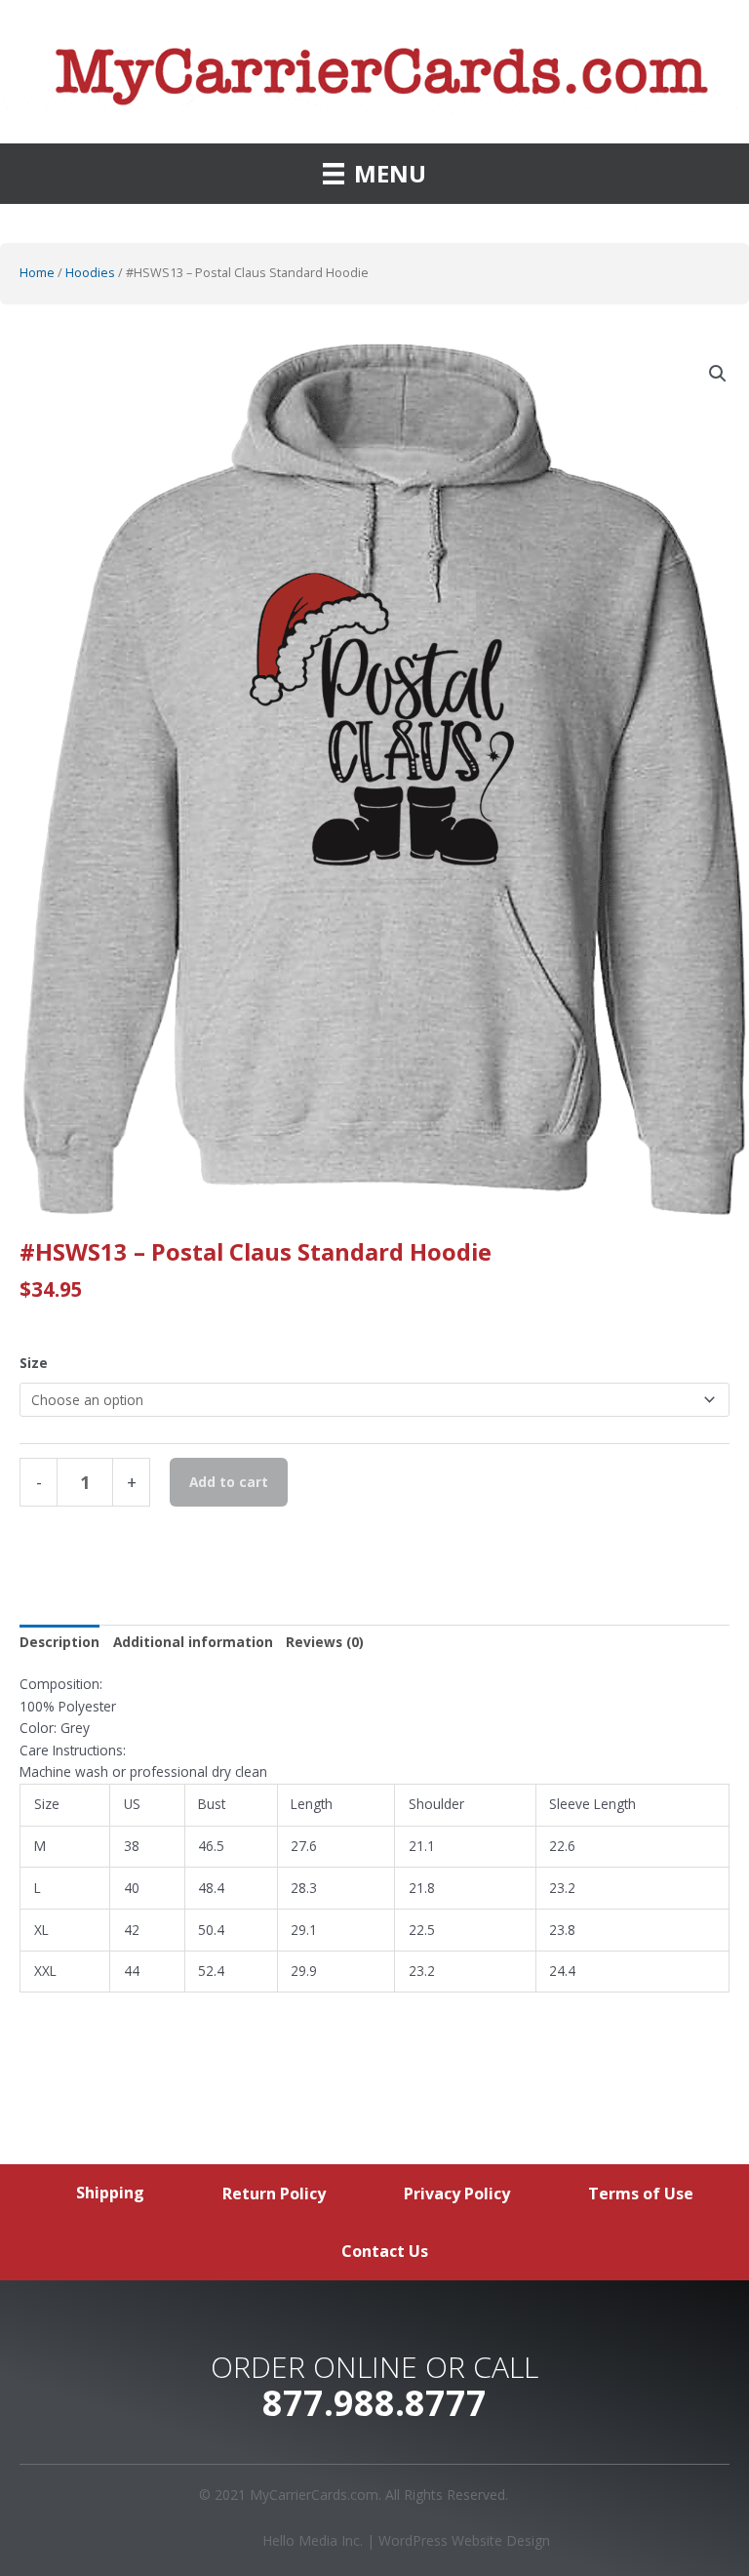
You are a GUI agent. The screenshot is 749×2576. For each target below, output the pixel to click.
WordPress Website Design (464, 2540)
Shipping (110, 2193)
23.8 (562, 1930)
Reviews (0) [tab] (325, 1642)
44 (132, 1971)
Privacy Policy (457, 2194)
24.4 (562, 1971)
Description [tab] (59, 1642)
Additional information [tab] (193, 1642)
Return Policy (274, 2194)
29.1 (304, 1930)
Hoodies (90, 273)
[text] (374, 1707)
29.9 (304, 1971)
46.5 (211, 1846)
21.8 (422, 1888)
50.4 (211, 1930)
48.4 (211, 1888)
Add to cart (229, 1482)
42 (132, 1930)
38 (132, 1846)
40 (132, 1888)
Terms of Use (641, 2194)
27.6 (304, 1846)
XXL (45, 1971)
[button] (718, 374)
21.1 (422, 1846)
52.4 (211, 1971)
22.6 (562, 1846)
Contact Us (385, 2251)
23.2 (562, 1888)
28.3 (304, 1888)
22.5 (422, 1930)
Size (34, 1363)
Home (37, 273)
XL (41, 1930)
